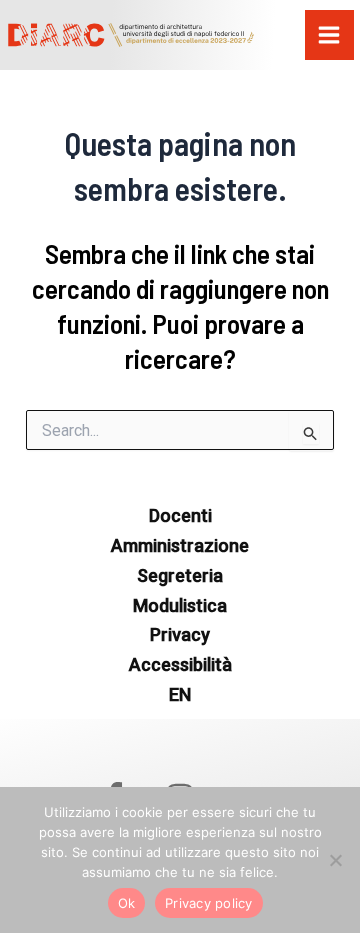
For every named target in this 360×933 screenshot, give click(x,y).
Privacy (180, 634)
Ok (127, 903)
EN (180, 694)
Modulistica (180, 605)
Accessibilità (180, 664)
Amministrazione (180, 545)
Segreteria (180, 575)
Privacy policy (209, 903)
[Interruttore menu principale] (330, 35)
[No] (335, 860)
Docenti (180, 515)
